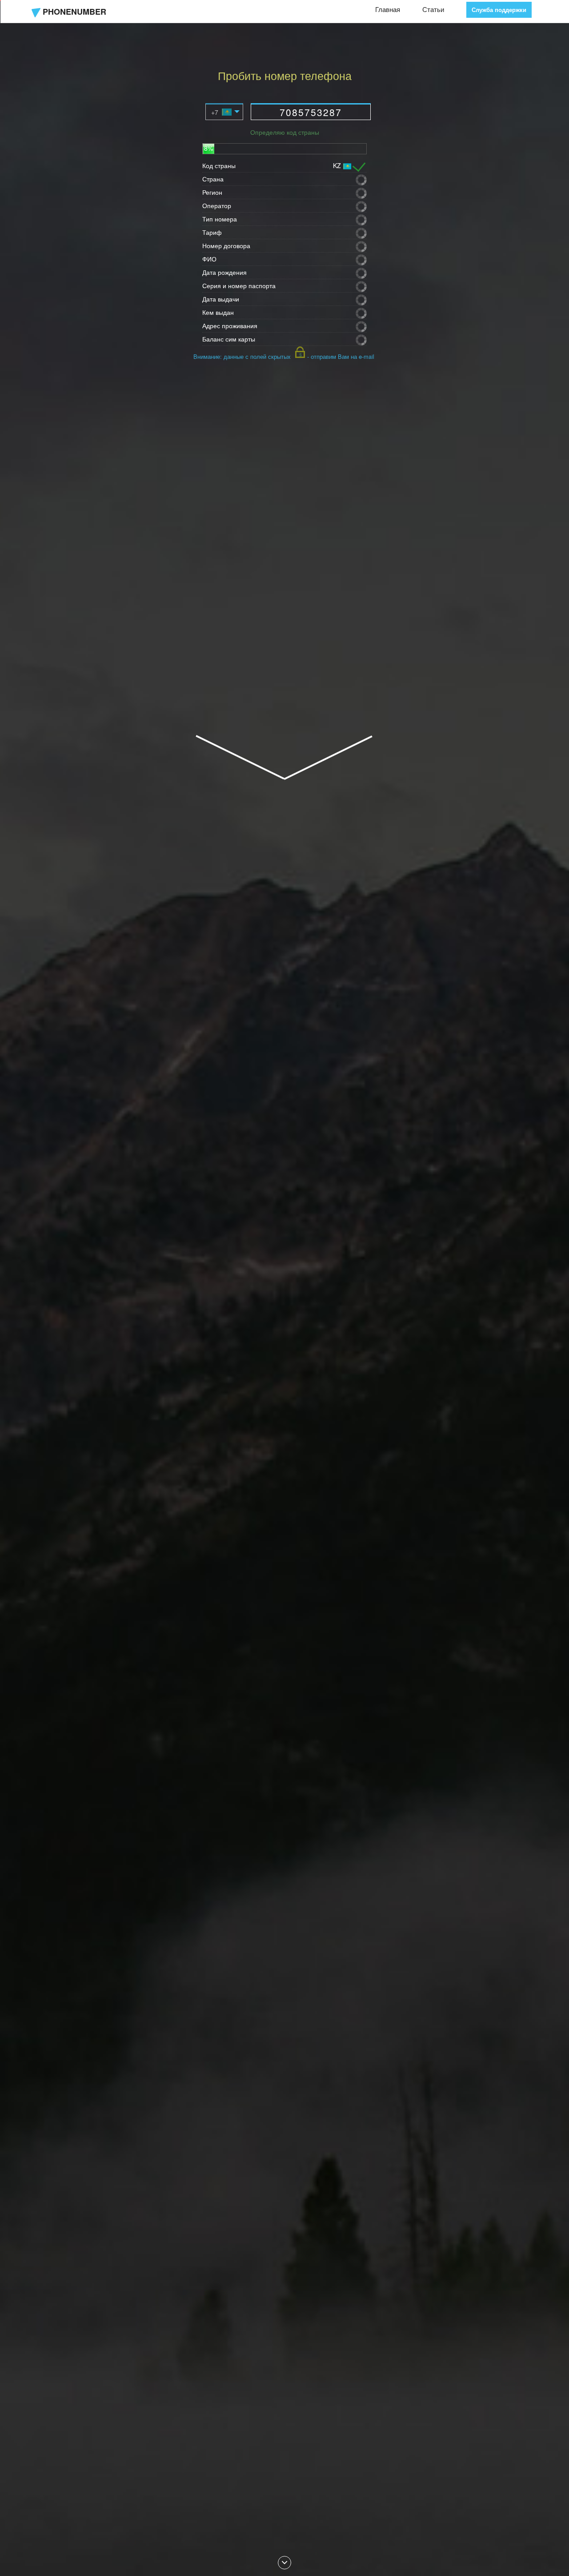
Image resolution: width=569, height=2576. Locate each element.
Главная (388, 9)
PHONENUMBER (74, 12)
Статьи (433, 9)
